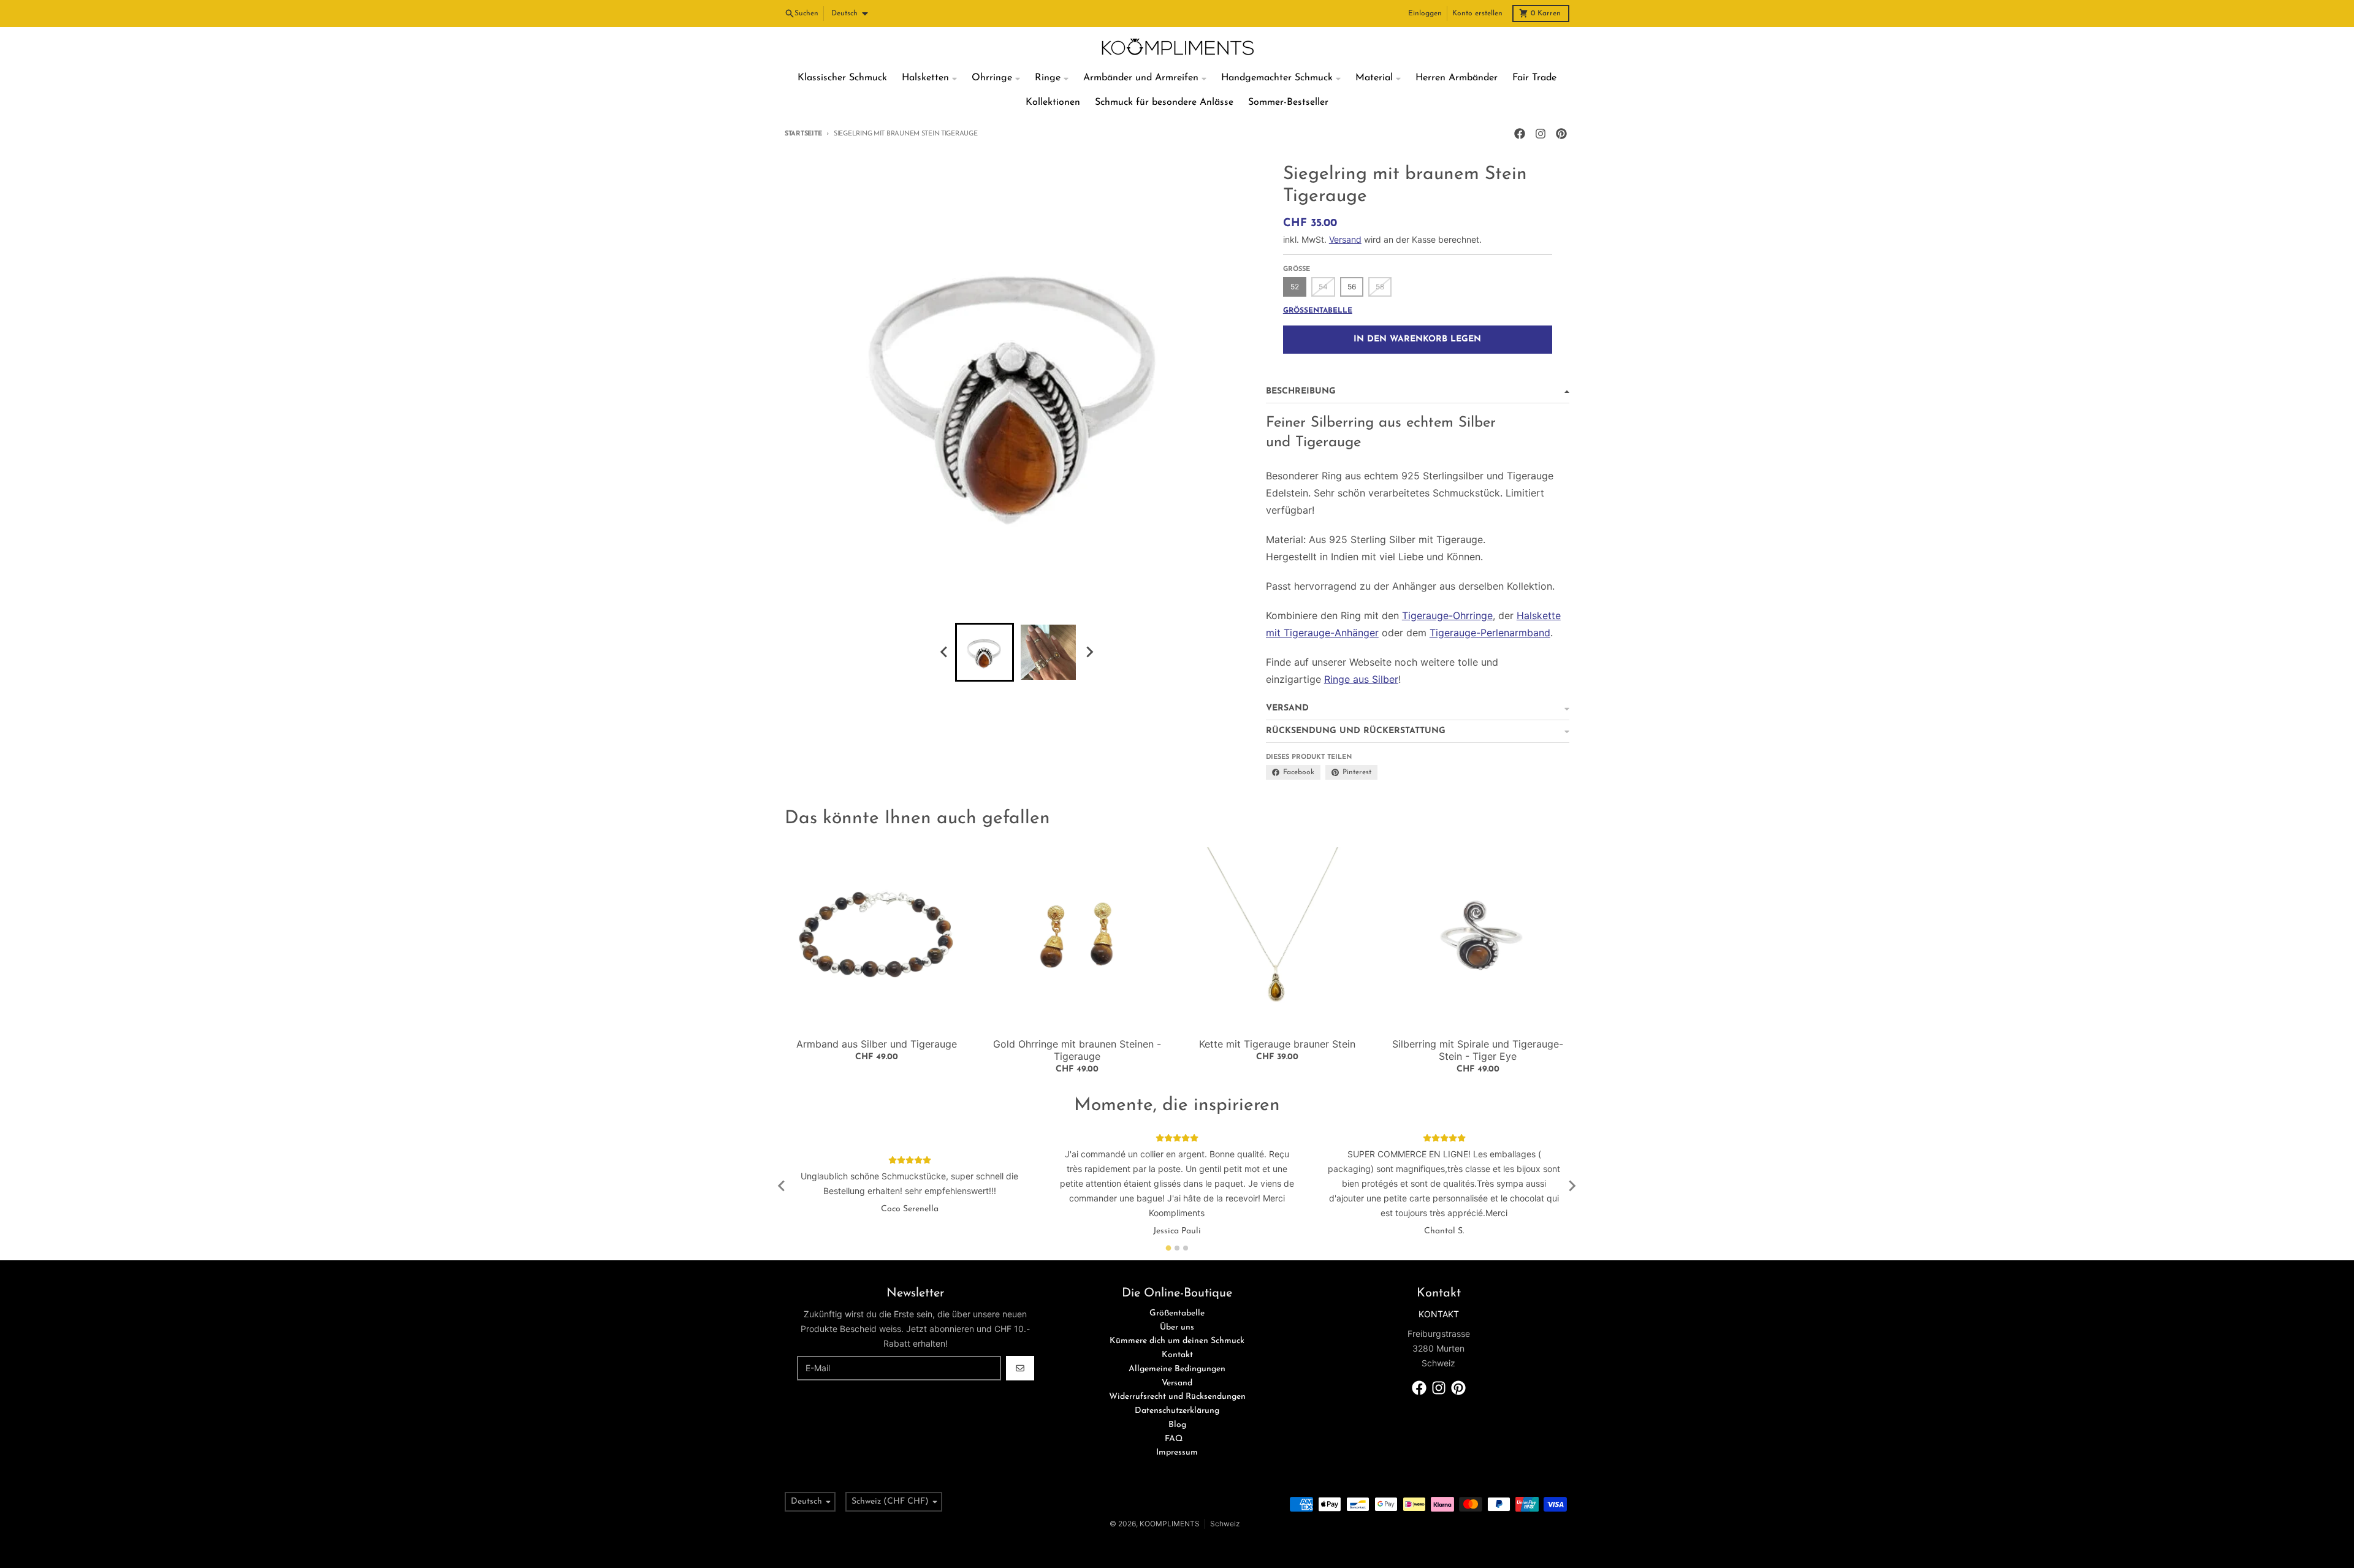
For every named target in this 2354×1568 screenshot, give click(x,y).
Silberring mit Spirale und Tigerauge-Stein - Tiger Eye (1478, 1050)
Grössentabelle (1318, 311)
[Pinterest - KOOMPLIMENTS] (1561, 134)
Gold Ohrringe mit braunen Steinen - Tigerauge (1077, 1050)
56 (1352, 287)
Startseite (803, 134)
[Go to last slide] (944, 652)
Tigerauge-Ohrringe (1447, 615)
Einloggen (1425, 13)
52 (1295, 287)
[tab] (1169, 1248)
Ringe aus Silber (1361, 679)
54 (1323, 287)
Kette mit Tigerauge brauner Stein (1277, 1044)
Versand (1345, 239)
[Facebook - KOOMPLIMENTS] (1520, 134)
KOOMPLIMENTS (1170, 1524)
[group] (985, 652)
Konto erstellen (1477, 13)
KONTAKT (1439, 1314)
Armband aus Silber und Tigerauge (877, 1044)
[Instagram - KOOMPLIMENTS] (1541, 134)
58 (1380, 287)
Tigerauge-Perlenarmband (1490, 633)
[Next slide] (1089, 652)
